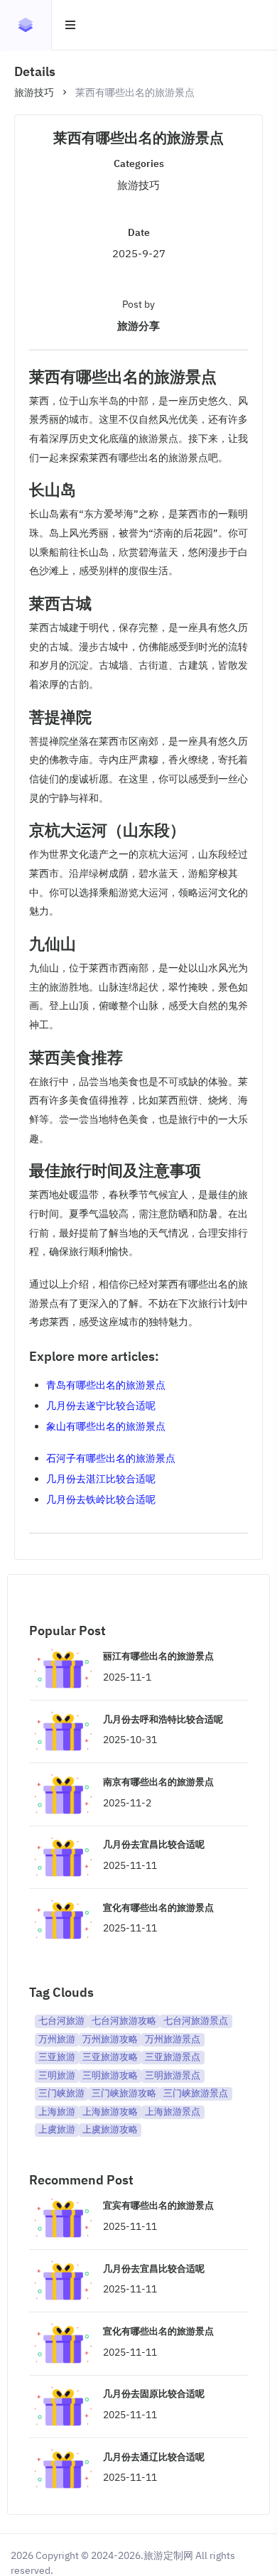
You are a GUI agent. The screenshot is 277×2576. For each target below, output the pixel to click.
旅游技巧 (34, 92)
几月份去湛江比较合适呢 (101, 1479)
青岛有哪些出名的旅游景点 (106, 1385)
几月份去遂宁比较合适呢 (101, 1406)
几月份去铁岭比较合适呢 (101, 1499)
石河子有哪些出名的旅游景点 (111, 1458)
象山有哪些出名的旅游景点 (106, 1426)
